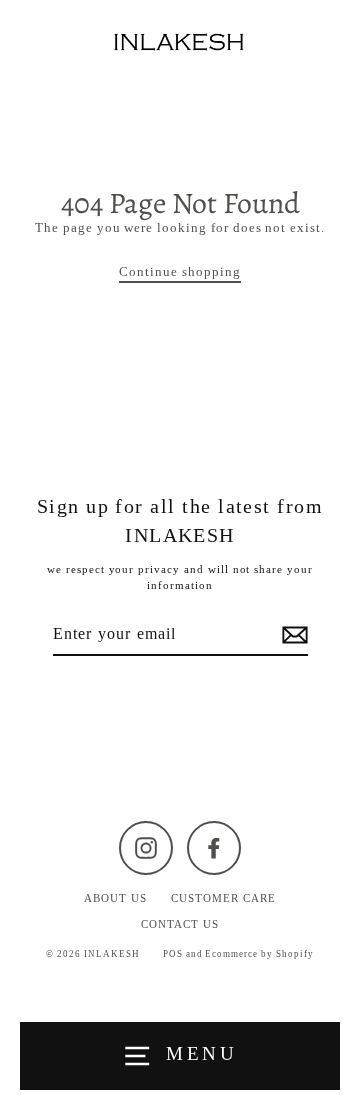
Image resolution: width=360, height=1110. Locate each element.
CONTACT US (180, 924)
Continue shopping (179, 272)
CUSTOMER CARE (223, 898)
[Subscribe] (292, 635)
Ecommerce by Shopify (259, 954)
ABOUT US (115, 898)
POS (173, 954)
